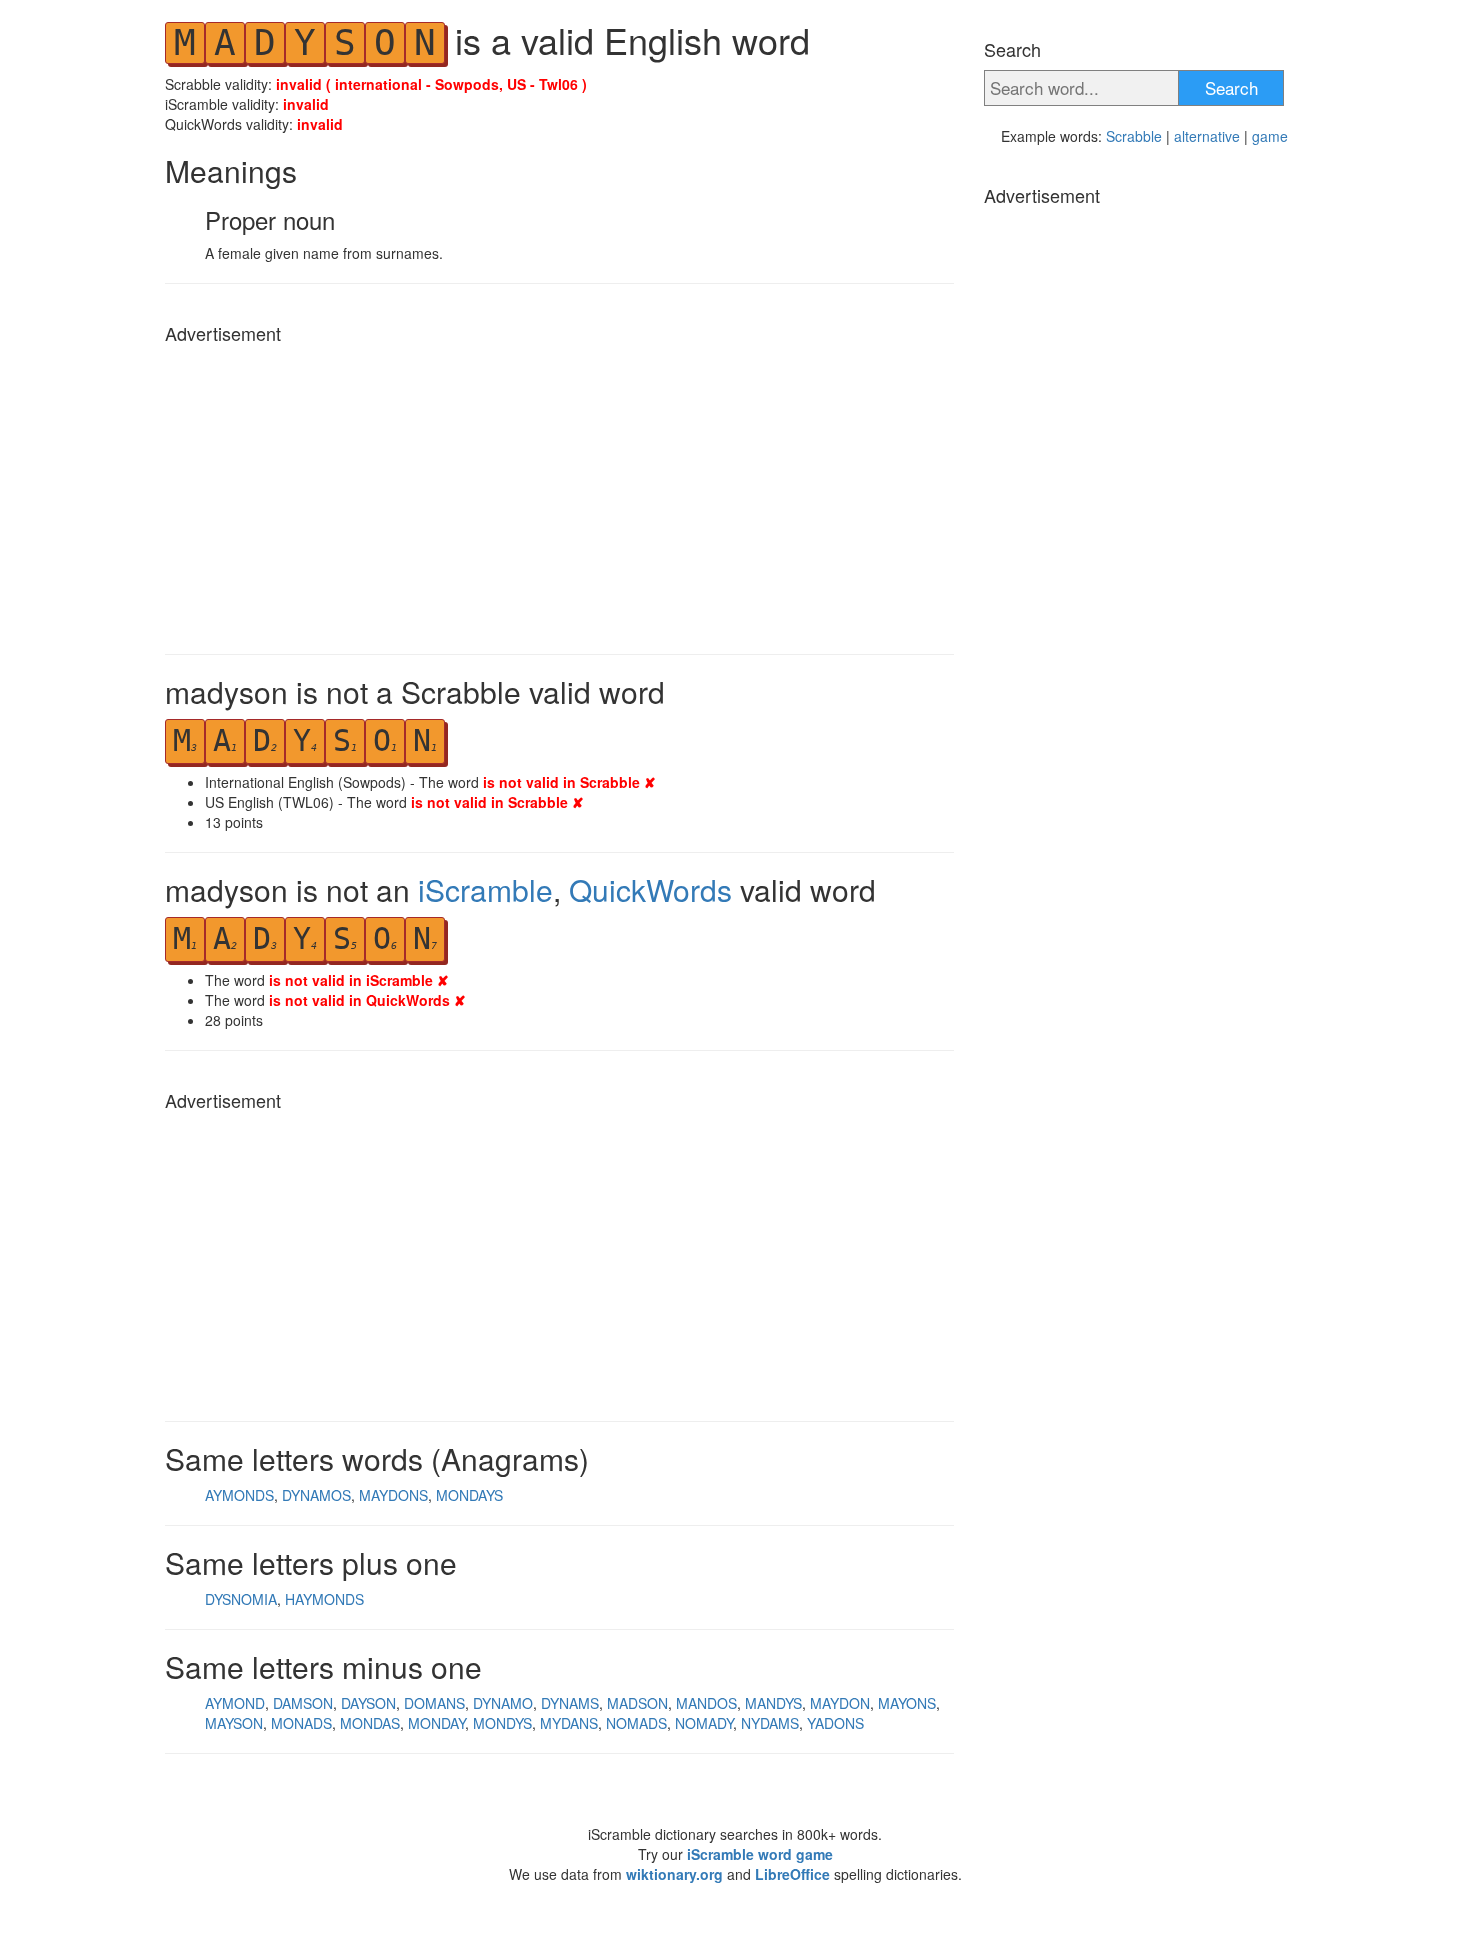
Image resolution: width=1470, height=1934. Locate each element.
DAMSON (303, 1703)
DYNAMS (570, 1703)
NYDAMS (770, 1723)
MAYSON (234, 1723)
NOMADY (704, 1723)
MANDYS (773, 1703)
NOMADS (636, 1723)
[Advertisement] (559, 494)
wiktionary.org (674, 1874)
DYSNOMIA (241, 1599)
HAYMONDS (324, 1599)
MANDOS (706, 1703)
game (1270, 136)
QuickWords (650, 889)
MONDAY (436, 1723)
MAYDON (840, 1703)
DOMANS (434, 1703)
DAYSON (368, 1703)
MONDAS (370, 1723)
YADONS (835, 1723)
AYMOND (235, 1703)
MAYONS (907, 1703)
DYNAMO (503, 1703)
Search (1231, 87)
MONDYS (502, 1723)
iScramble (485, 889)
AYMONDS (239, 1495)
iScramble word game (760, 1854)
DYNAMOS (316, 1495)
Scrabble (1134, 136)
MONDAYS (469, 1495)
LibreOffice (792, 1874)
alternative (1207, 136)
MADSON (637, 1703)
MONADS (301, 1723)
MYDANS (569, 1723)
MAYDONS (393, 1495)
